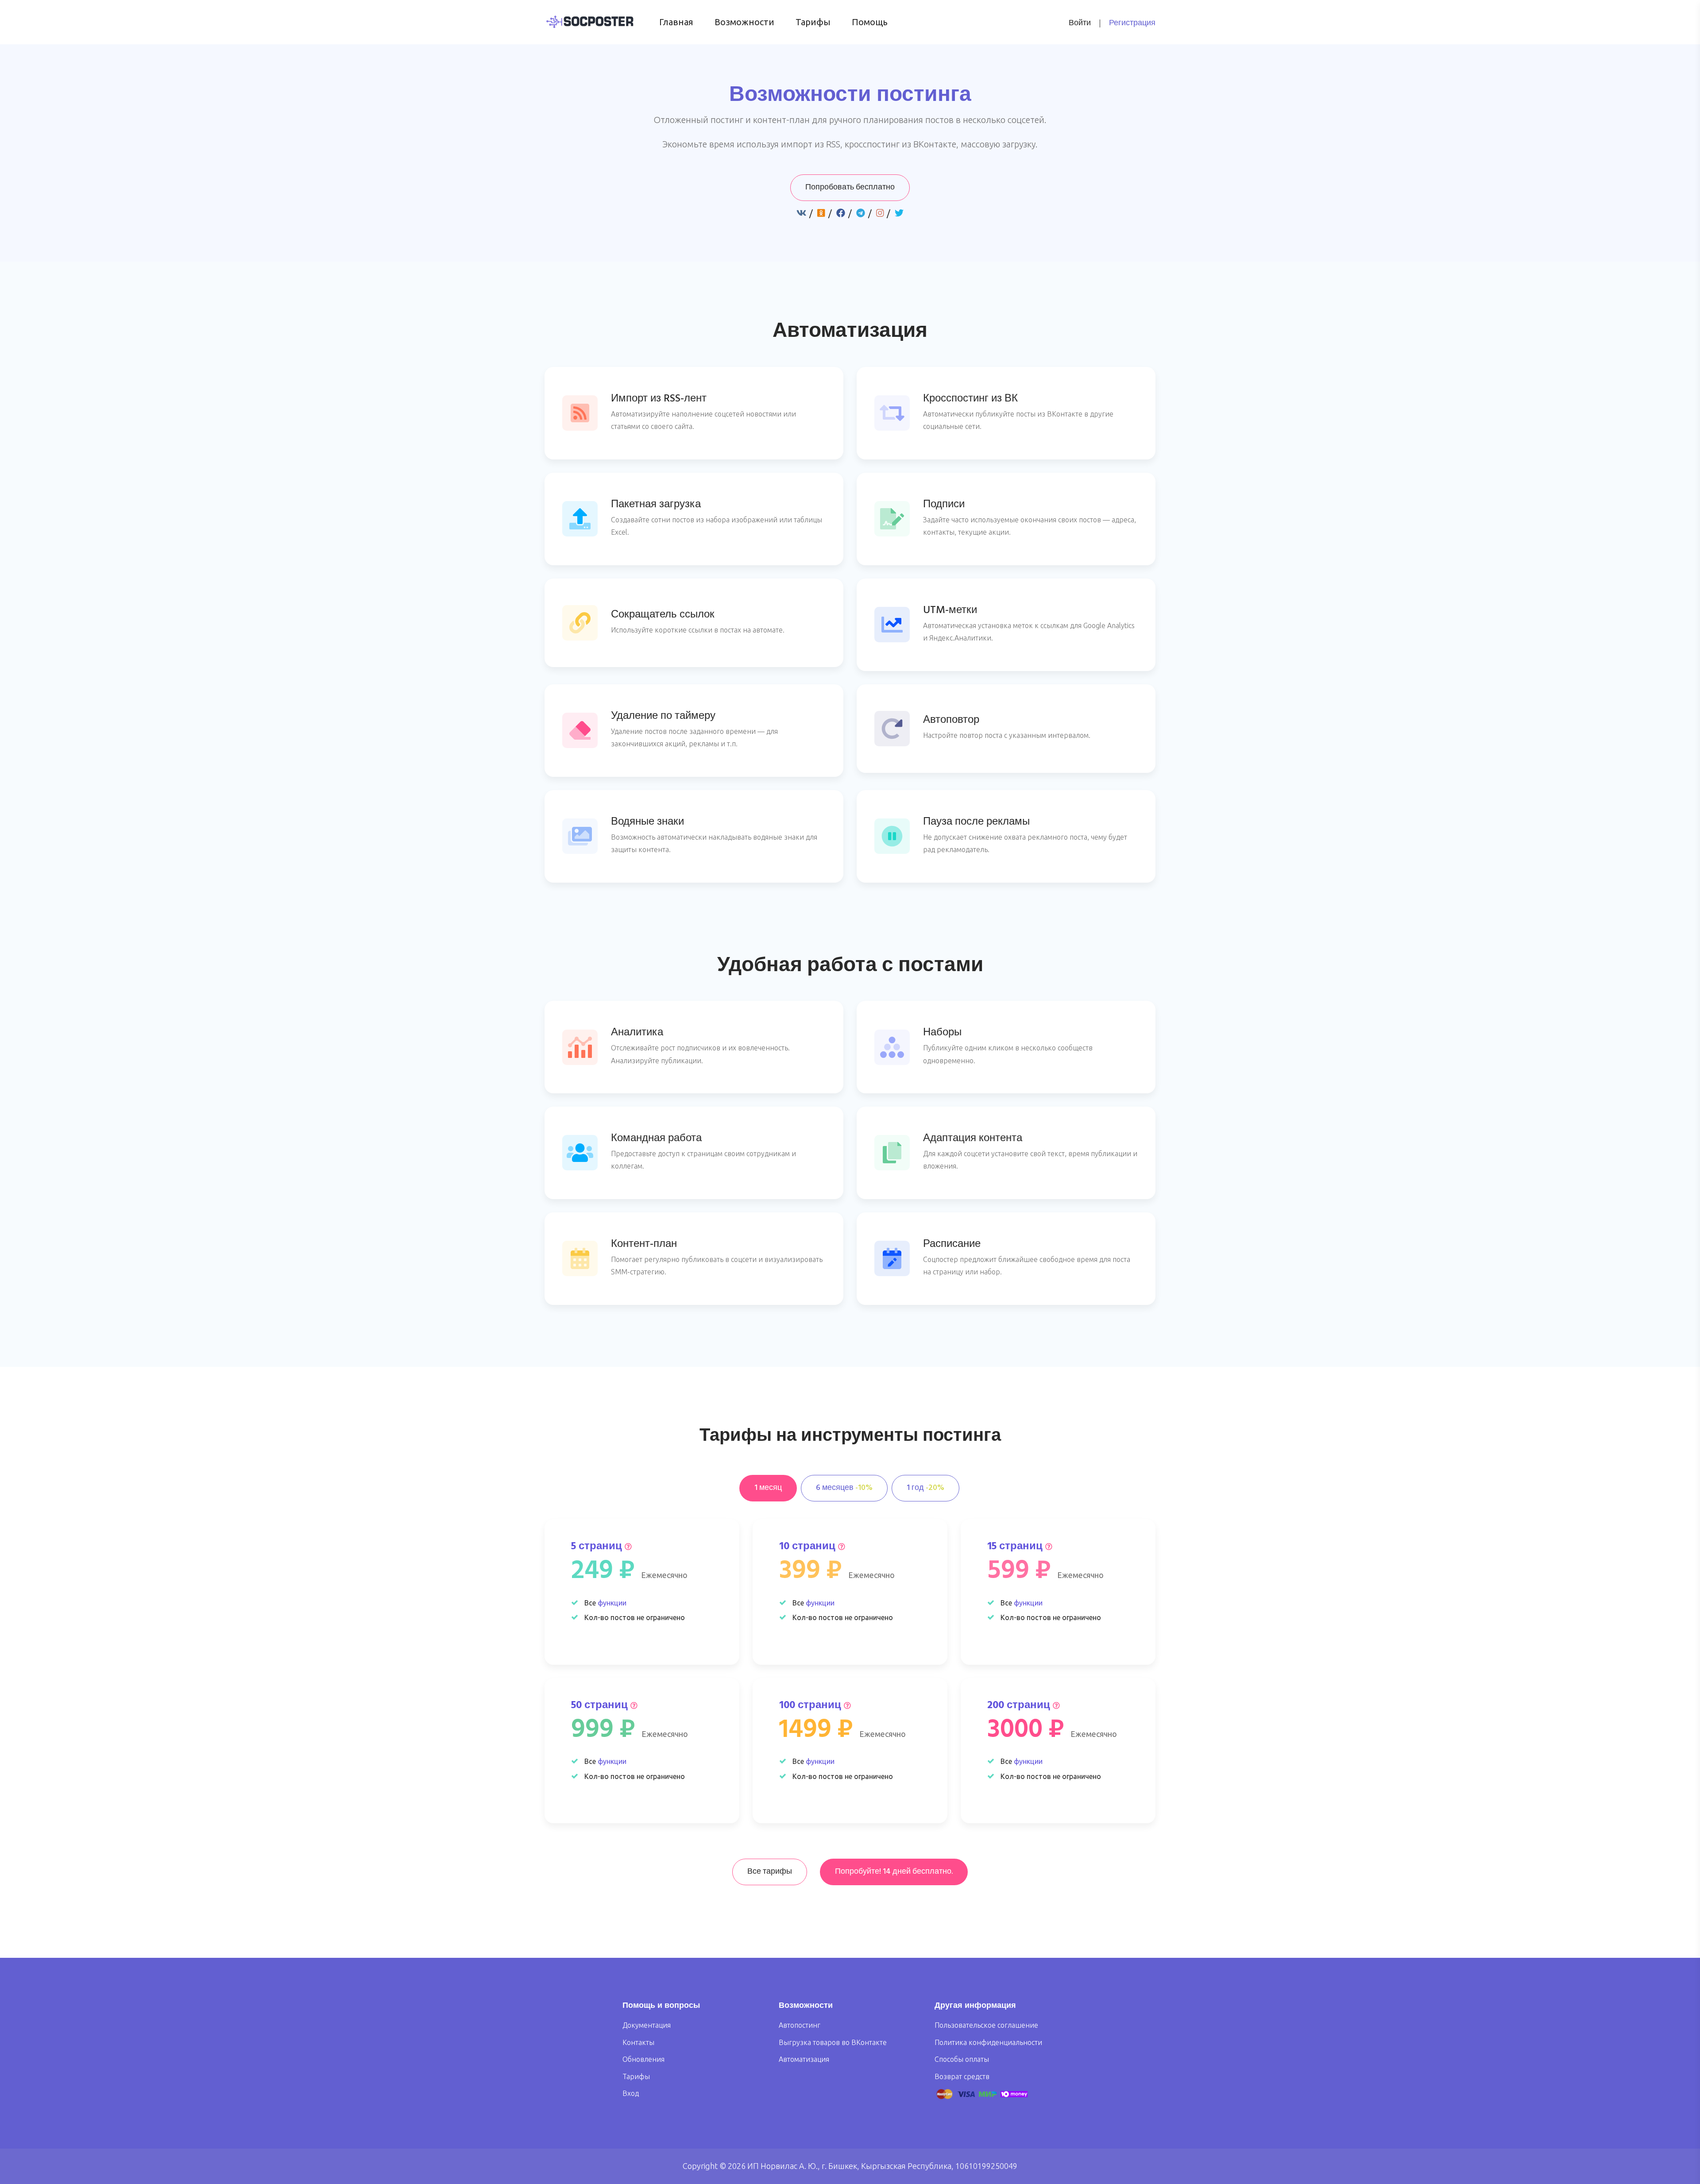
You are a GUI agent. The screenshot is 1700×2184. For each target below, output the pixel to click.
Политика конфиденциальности (988, 2042)
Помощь (870, 22)
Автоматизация (804, 2059)
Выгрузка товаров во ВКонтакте (833, 2042)
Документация (647, 2025)
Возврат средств (962, 2076)
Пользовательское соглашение (986, 2025)
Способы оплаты (962, 2059)
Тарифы (813, 22)
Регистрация (1132, 23)
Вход (631, 2093)
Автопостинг (800, 2025)
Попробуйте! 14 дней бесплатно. (894, 1872)
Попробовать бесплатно (850, 187)
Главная (676, 22)
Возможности (744, 22)
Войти (1080, 23)
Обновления (643, 2059)
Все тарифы (770, 1872)
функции (612, 1603)
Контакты (638, 2042)
